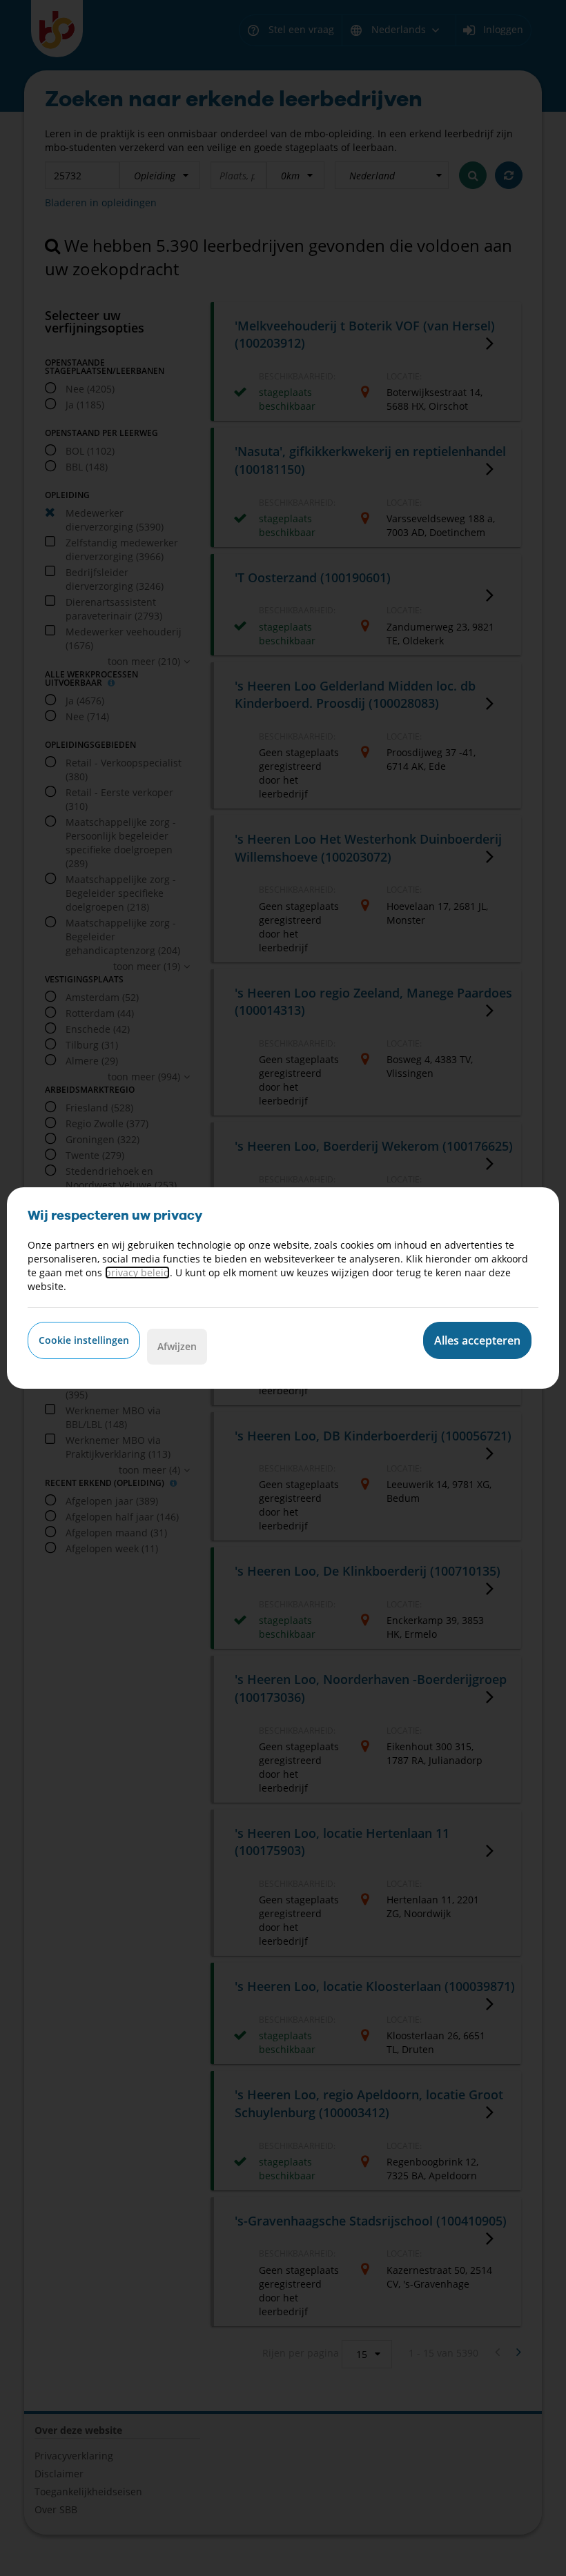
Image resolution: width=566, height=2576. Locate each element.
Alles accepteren (477, 1340)
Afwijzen (177, 1346)
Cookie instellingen (84, 1340)
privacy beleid (137, 1272)
